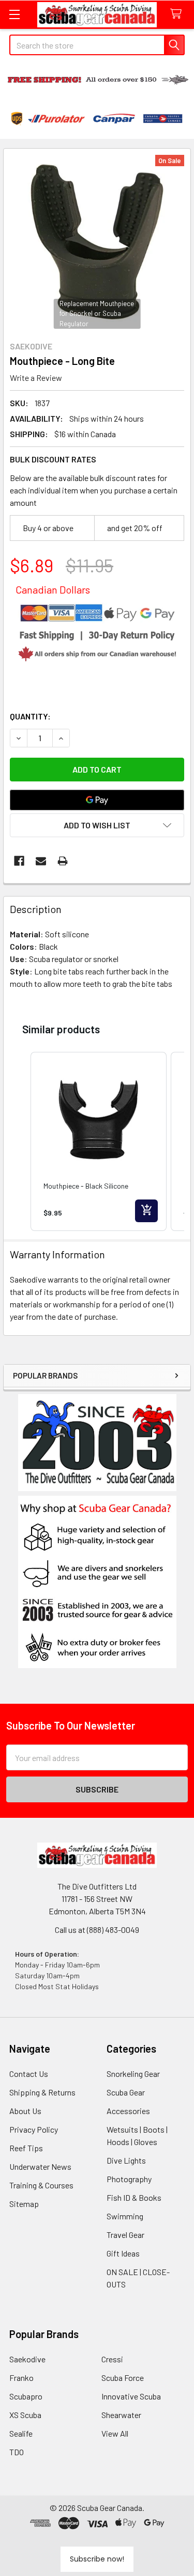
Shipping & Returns (42, 2092)
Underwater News (40, 2166)
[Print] (63, 861)
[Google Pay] (97, 800)
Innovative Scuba (131, 2396)
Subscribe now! (97, 2559)
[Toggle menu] (14, 14)
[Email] (41, 861)
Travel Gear (125, 2235)
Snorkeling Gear (133, 2074)
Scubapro (26, 2396)
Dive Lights (126, 2160)
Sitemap (24, 2204)
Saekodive (27, 2359)
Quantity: (30, 716)
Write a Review (36, 378)
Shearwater (121, 2415)
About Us (25, 2111)
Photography (129, 2179)
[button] (97, 1582)
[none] (97, 242)
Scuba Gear (126, 2092)
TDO (17, 2452)
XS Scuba (25, 2415)
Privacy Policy (34, 2129)
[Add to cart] (146, 1211)
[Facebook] (19, 861)
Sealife (21, 2433)
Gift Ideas (123, 2253)
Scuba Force (123, 2378)
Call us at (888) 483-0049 (97, 1930)
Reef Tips (26, 2148)
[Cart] (178, 14)
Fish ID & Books (134, 2197)
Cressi (112, 2359)
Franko (21, 2378)
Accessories (128, 2111)
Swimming (125, 2216)
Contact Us (29, 2074)
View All (115, 2433)
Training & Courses (41, 2185)
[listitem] (99, 1142)
